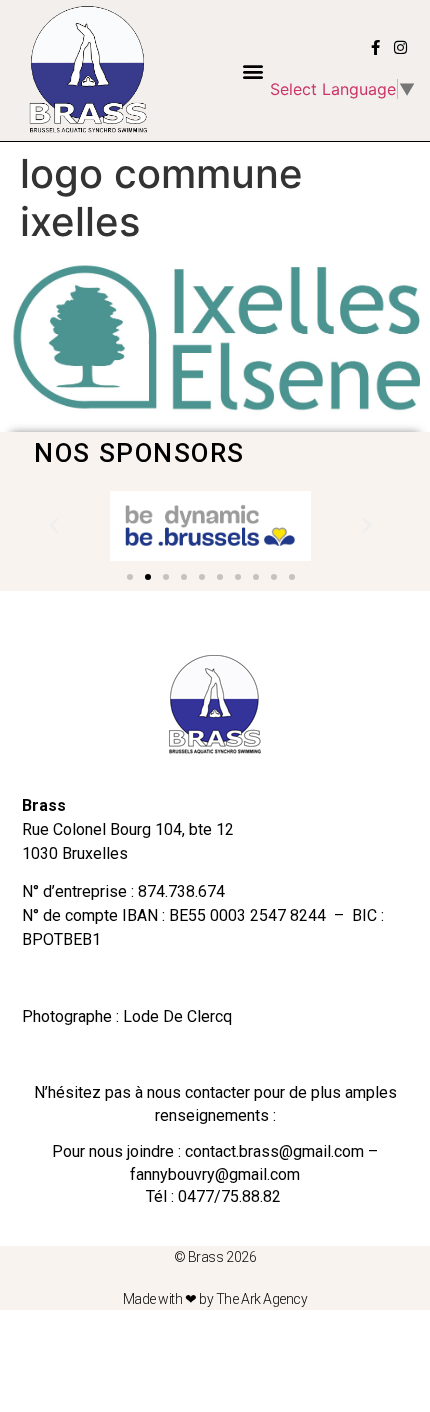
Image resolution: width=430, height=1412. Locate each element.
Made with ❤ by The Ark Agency (215, 1299)
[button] (252, 70)
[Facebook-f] (375, 47)
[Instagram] (400, 47)
